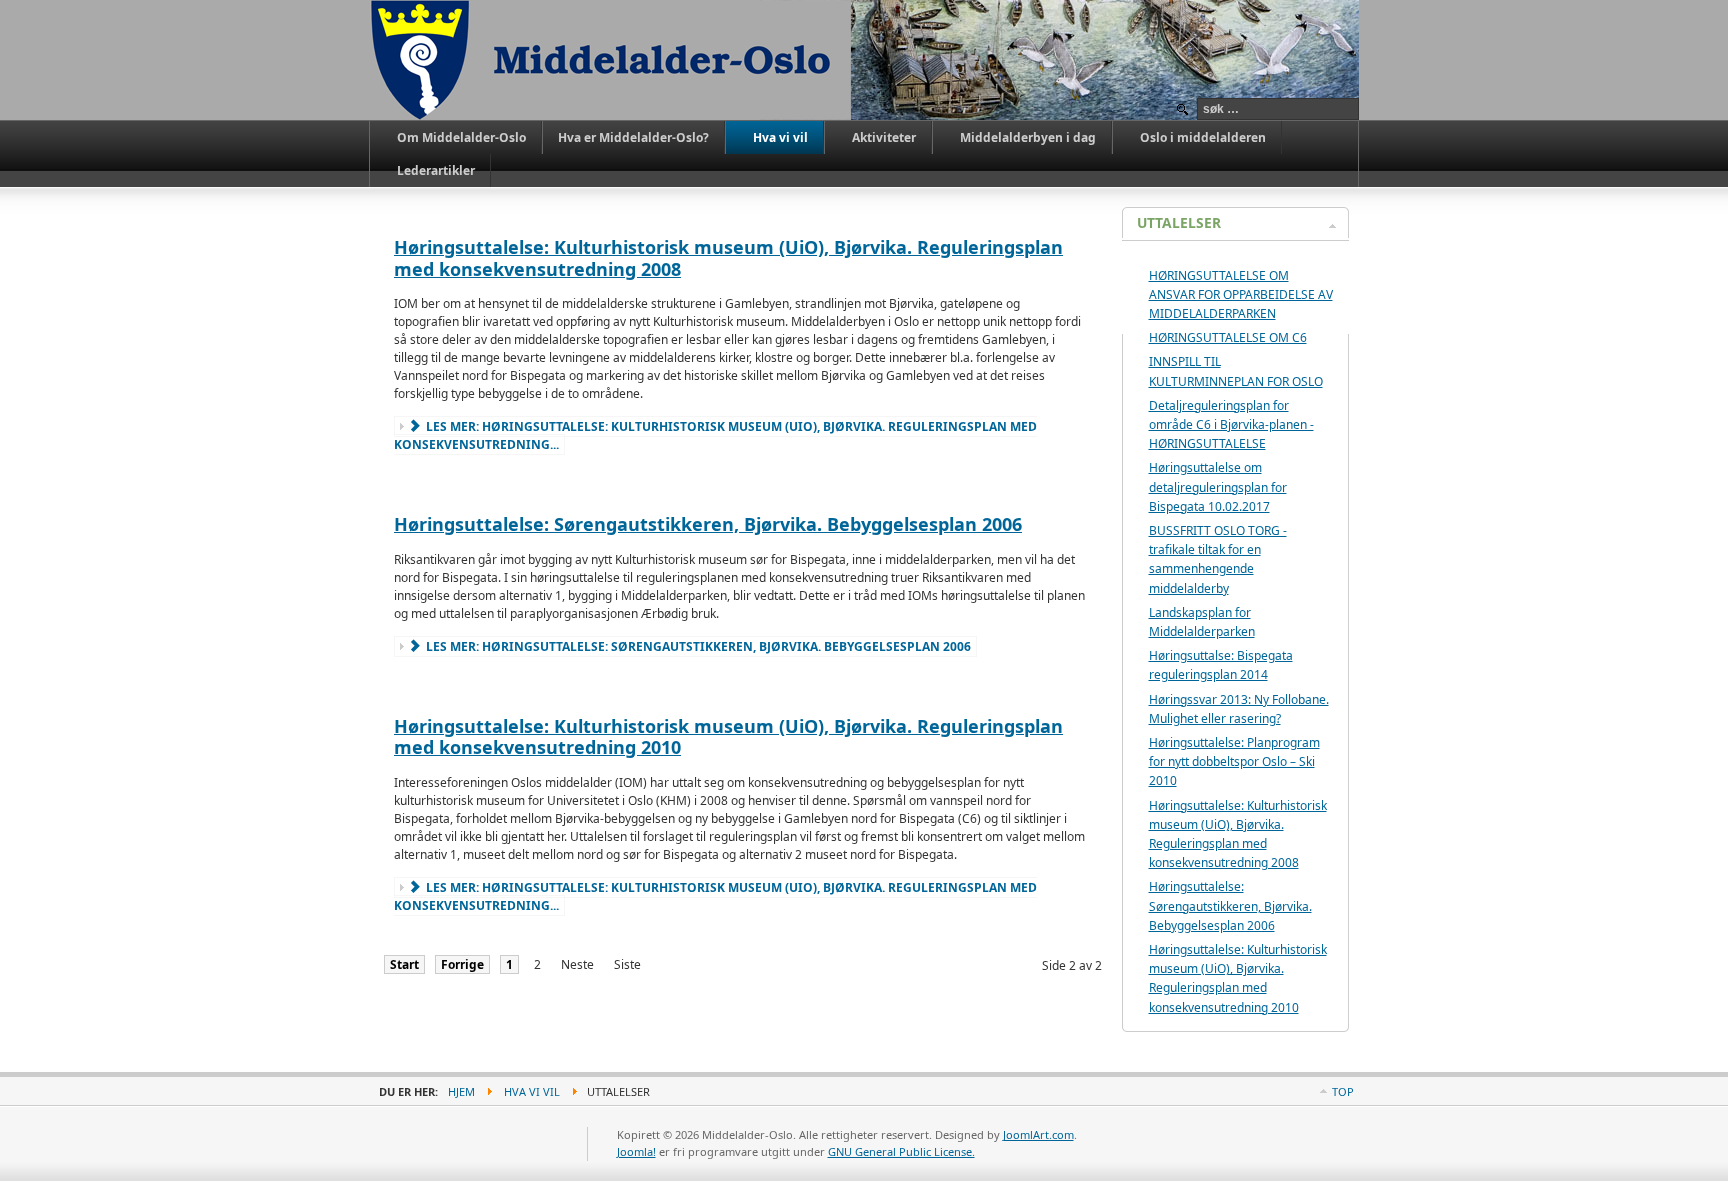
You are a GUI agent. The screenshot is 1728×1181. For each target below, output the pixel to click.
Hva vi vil (532, 1091)
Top (1343, 1091)
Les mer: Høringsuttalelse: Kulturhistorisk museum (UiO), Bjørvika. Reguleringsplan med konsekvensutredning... (715, 435)
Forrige (462, 964)
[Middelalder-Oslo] (610, 60)
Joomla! (636, 1151)
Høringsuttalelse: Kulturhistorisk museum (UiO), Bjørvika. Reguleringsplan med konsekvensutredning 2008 (728, 258)
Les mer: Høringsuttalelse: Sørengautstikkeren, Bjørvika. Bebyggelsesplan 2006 (697, 646)
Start (404, 964)
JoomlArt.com (1038, 1134)
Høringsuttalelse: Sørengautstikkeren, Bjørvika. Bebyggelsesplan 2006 (708, 524)
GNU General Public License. (901, 1151)
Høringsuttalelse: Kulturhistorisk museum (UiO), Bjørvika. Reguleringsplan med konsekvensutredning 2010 (728, 737)
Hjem (461, 1091)
